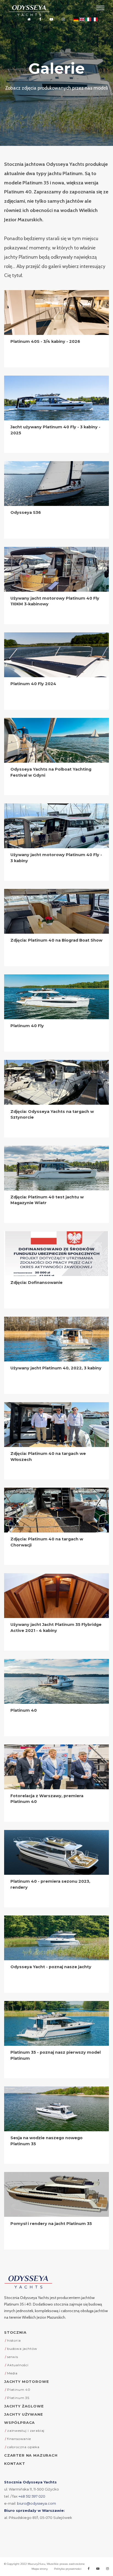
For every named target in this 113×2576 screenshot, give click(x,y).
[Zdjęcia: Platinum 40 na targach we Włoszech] (56, 1425)
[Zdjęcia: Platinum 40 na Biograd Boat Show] (56, 911)
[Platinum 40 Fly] (56, 997)
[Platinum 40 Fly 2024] (56, 655)
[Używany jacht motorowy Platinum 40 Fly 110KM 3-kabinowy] (56, 569)
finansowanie (19, 2439)
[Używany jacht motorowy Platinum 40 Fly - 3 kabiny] (56, 826)
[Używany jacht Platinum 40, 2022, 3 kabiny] (56, 1339)
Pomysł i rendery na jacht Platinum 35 (51, 2224)
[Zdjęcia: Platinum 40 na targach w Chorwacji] (56, 1510)
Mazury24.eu (36, 2564)
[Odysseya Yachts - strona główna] (28, 2282)
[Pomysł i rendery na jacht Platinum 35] (56, 2194)
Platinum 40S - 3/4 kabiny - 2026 (45, 341)
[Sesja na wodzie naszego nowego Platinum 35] (56, 2109)
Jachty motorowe (26, 2382)
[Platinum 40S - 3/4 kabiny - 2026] (56, 313)
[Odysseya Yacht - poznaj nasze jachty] (56, 1938)
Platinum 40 (24, 1710)
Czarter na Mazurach (31, 2455)
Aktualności (18, 2365)
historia (14, 2340)
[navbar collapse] (100, 8)
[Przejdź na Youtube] (51, 20)
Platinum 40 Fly (27, 1026)
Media (12, 2373)
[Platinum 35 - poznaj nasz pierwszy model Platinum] (56, 2023)
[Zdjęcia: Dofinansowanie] (56, 1254)
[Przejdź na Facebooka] (40, 20)
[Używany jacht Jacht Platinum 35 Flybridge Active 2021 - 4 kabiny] (56, 1596)
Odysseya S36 (26, 512)
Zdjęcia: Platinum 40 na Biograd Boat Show (56, 940)
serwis (13, 2357)
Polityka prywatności (68, 2569)
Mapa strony (40, 2569)
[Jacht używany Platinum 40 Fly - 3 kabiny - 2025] (56, 398)
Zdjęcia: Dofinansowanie (36, 1283)
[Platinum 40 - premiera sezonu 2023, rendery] (56, 1852)
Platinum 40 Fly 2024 (33, 684)
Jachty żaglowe (24, 2406)
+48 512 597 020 (32, 2496)
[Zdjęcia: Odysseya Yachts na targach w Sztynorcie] (56, 1082)
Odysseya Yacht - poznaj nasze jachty (51, 1967)
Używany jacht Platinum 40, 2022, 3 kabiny (56, 1368)
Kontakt (15, 2463)
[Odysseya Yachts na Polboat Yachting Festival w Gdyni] (56, 740)
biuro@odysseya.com (36, 2503)
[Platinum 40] (56, 1681)
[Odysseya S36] (56, 484)
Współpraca (19, 2422)
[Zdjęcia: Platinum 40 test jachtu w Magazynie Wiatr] (56, 1168)
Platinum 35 (18, 2398)
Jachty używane (24, 2414)
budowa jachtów (22, 2349)
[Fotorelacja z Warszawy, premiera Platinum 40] (56, 1767)
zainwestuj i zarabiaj (26, 2431)
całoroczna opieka (23, 2447)
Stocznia (15, 2332)
